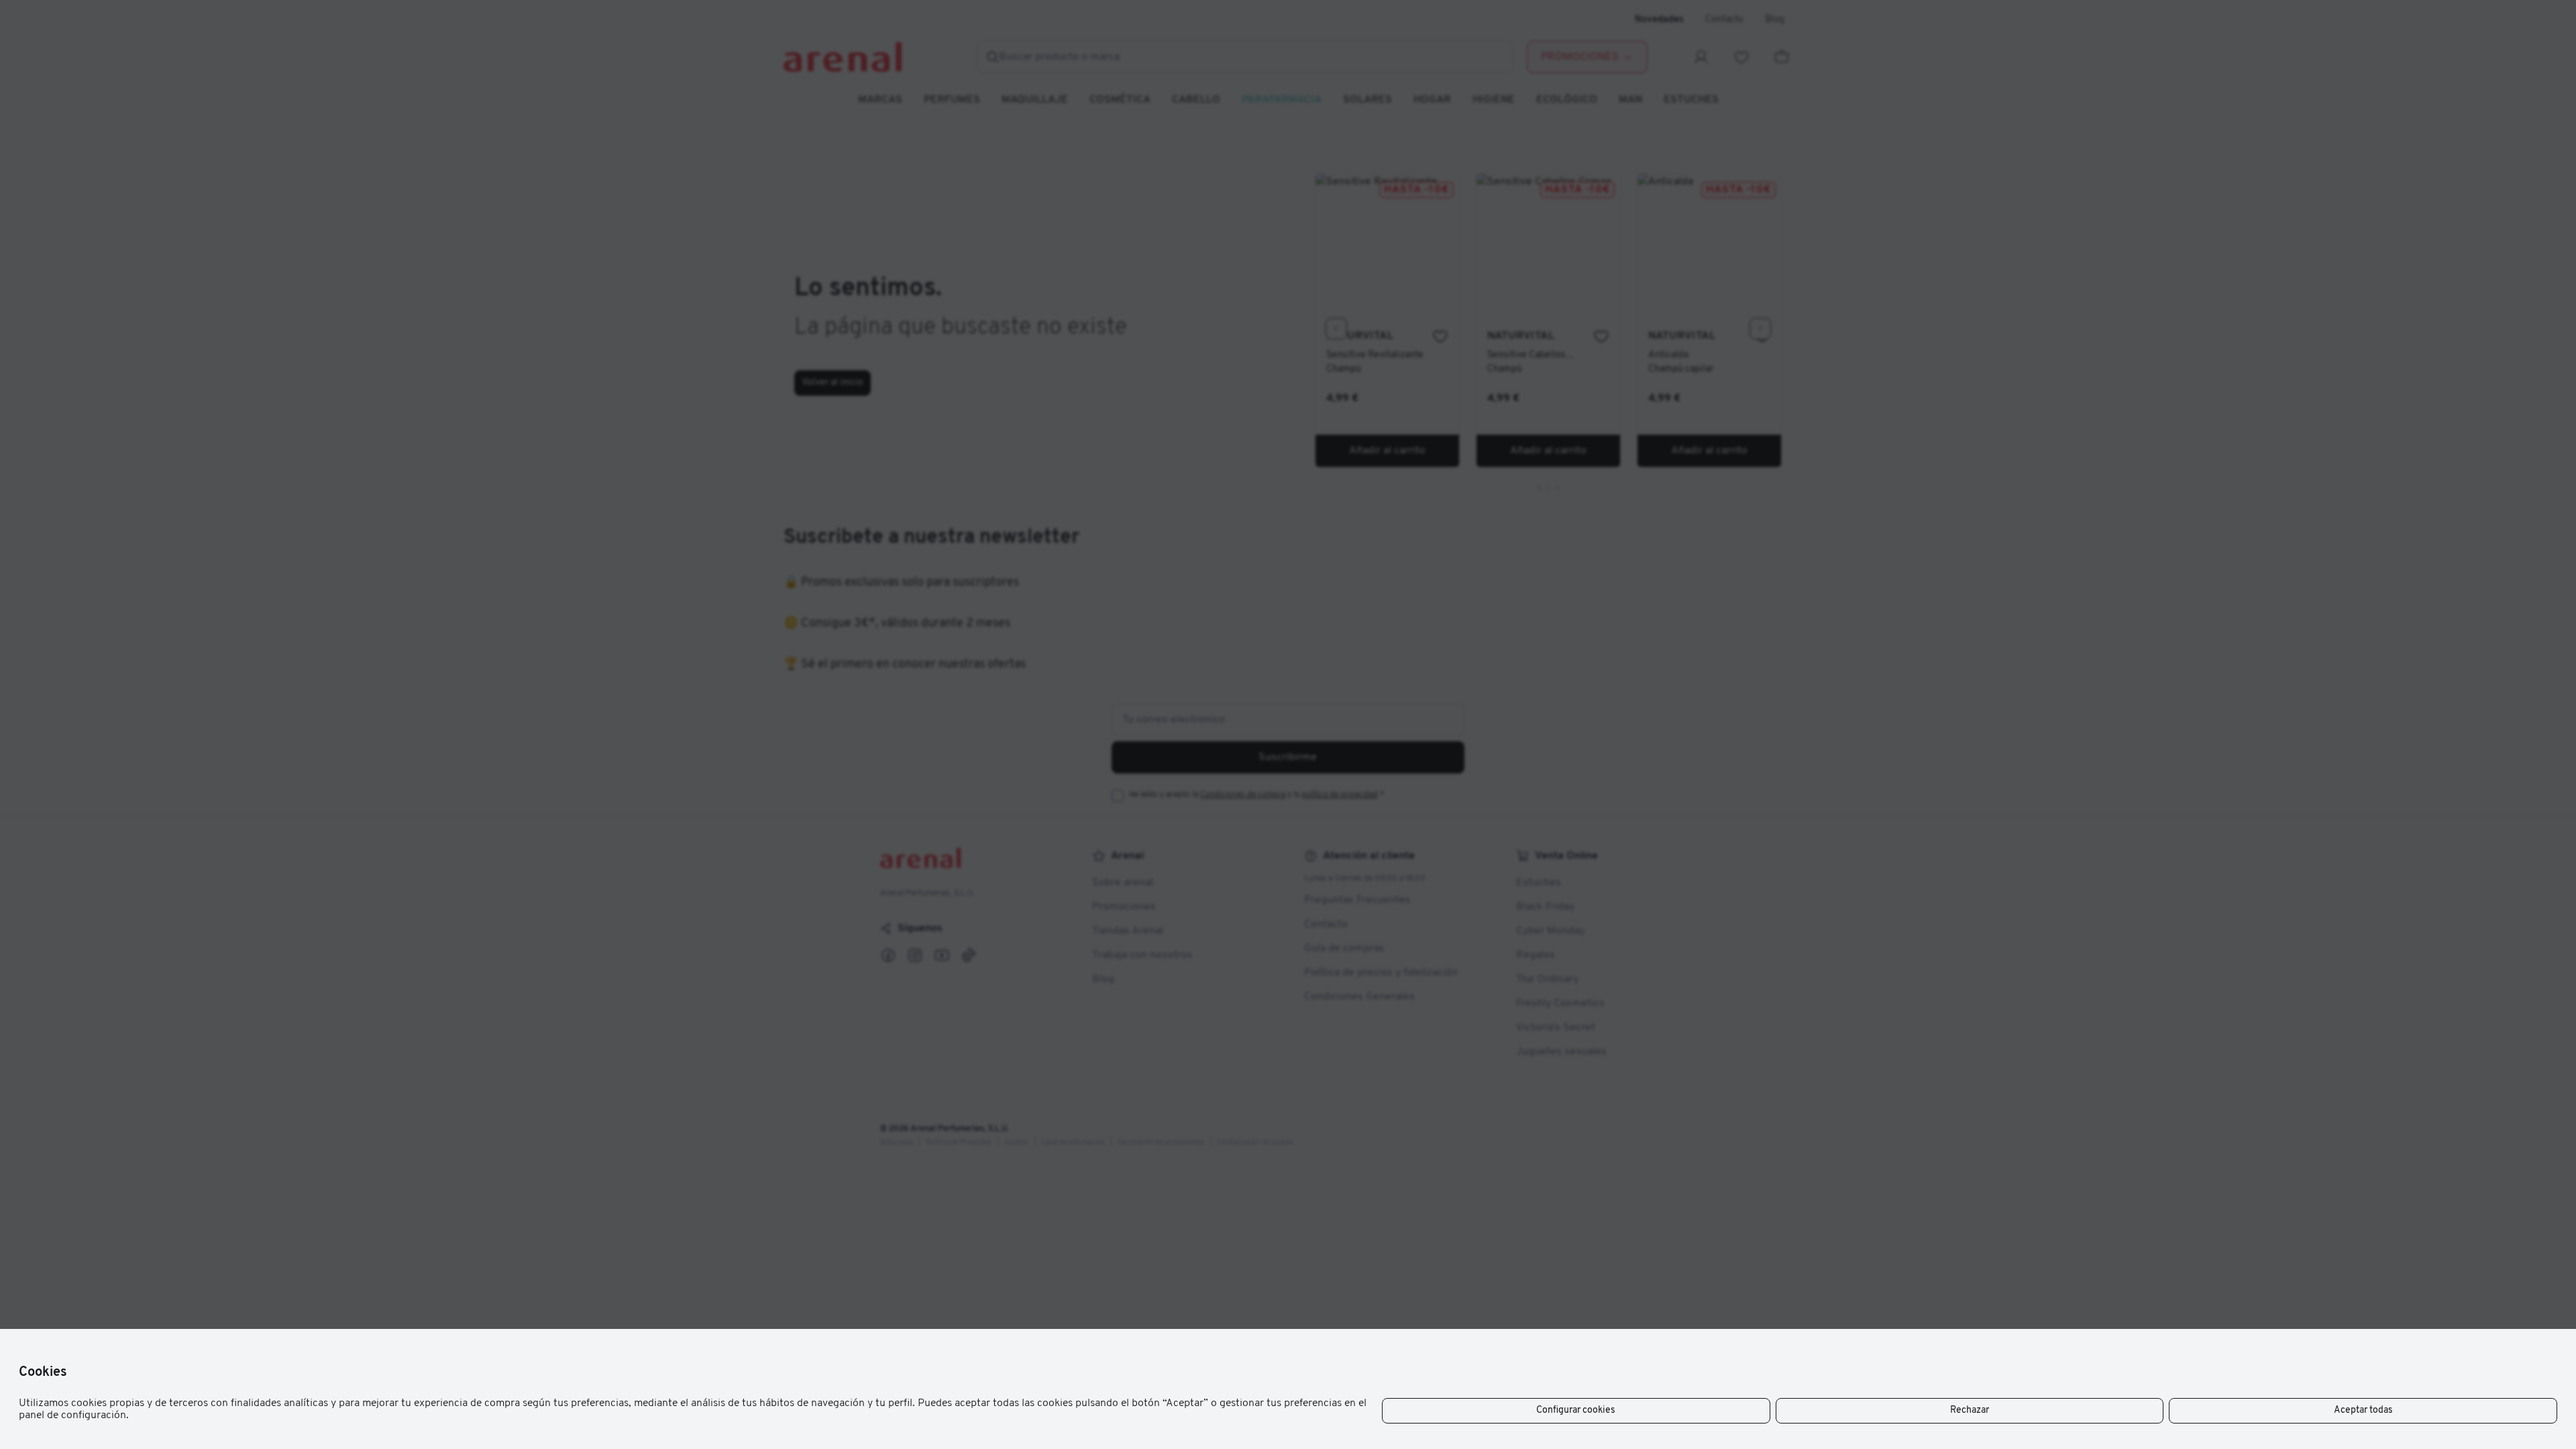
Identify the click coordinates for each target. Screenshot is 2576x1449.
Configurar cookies (1576, 1410)
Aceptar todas (2363, 1410)
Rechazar (1970, 1410)
